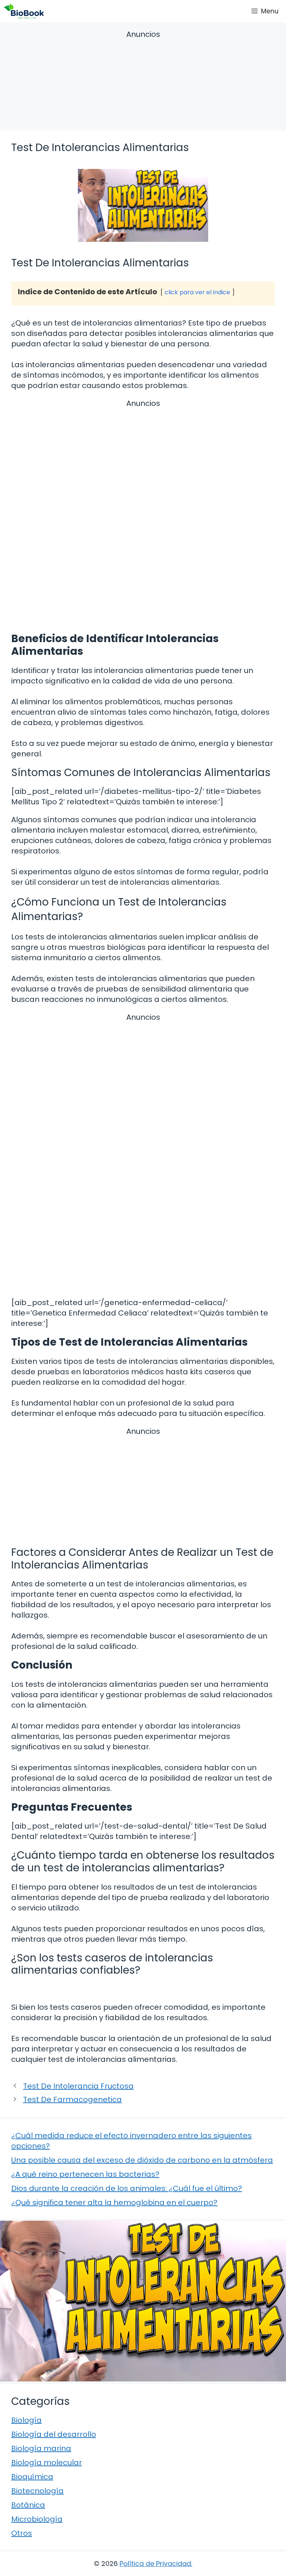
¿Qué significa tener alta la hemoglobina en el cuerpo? (114, 2202)
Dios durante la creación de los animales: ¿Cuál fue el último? (127, 2188)
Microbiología (37, 2519)
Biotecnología (37, 2491)
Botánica (28, 2505)
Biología (26, 2420)
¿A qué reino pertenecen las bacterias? (85, 2174)
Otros (22, 2533)
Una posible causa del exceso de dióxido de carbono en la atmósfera (142, 2160)
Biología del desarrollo (54, 2434)
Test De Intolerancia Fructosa (78, 2086)
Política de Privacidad (155, 2564)
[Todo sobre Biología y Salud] (24, 11)
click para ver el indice (197, 292)
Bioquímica (32, 2477)
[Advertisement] (143, 81)
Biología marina (41, 2448)
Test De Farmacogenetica (72, 2099)
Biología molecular (47, 2463)
